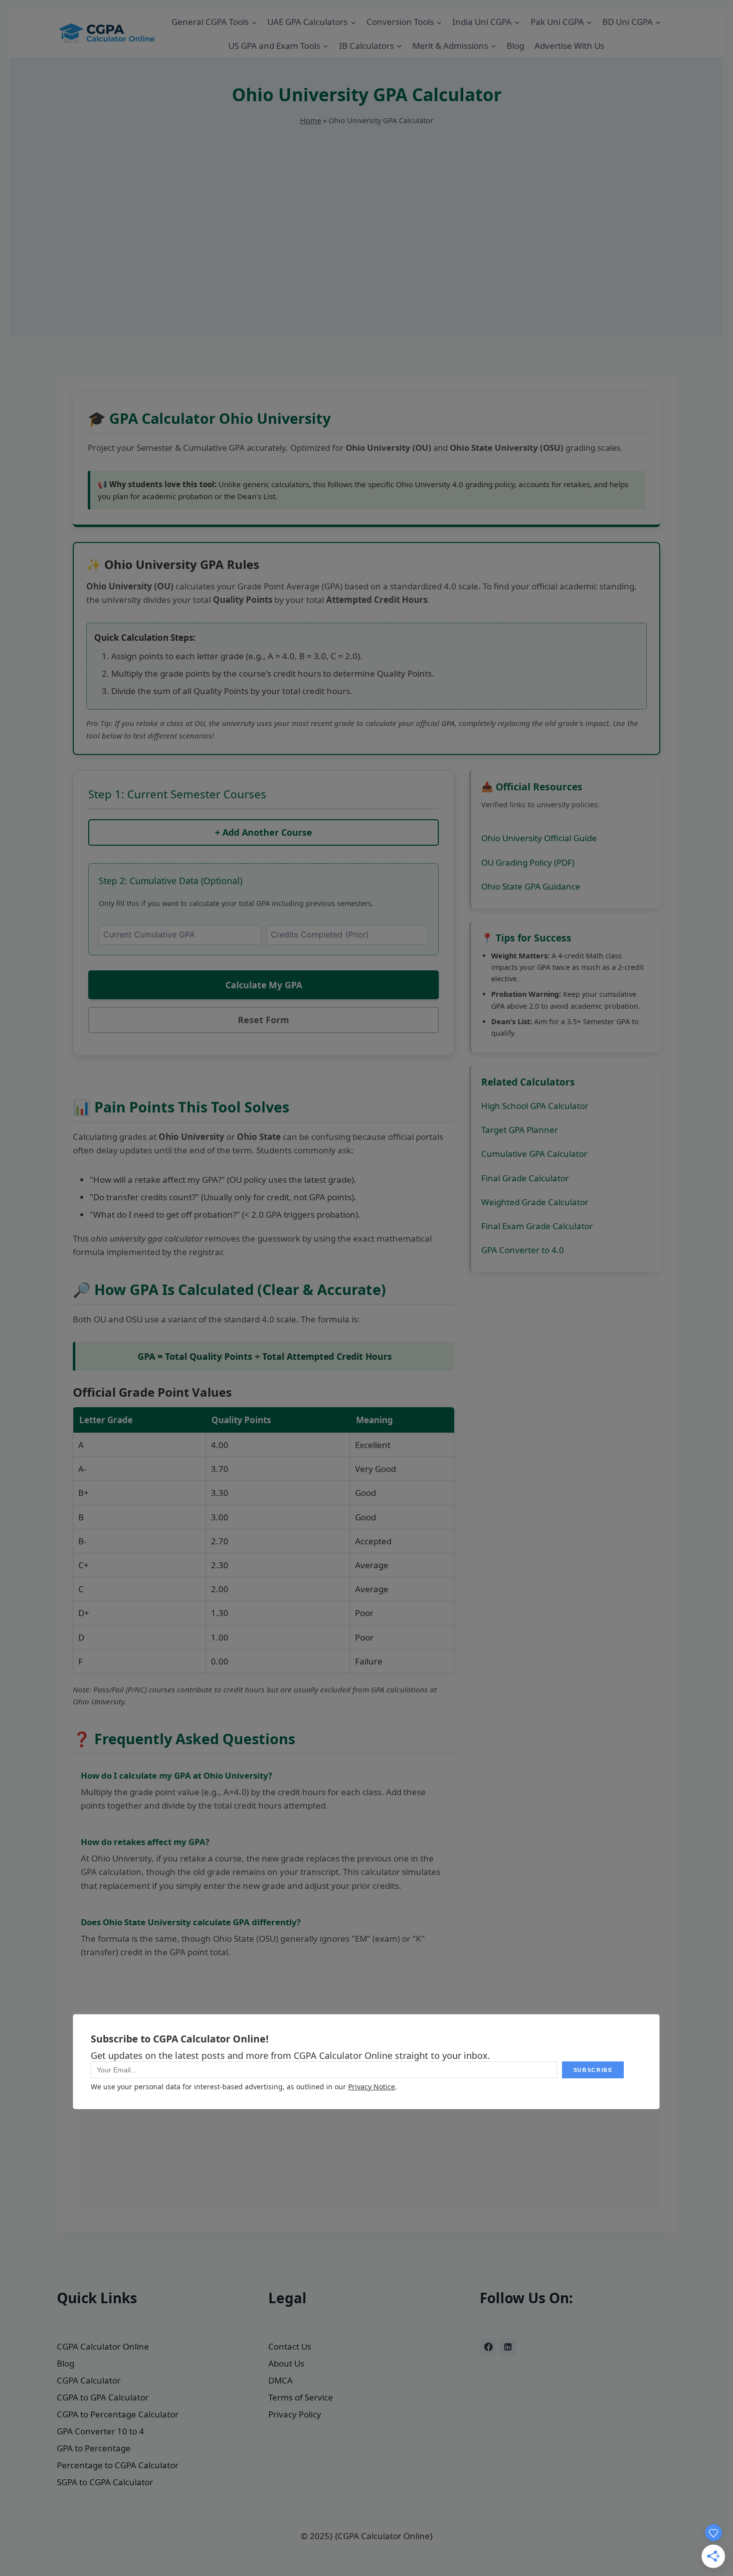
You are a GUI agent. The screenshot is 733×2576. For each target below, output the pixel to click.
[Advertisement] (366, 267)
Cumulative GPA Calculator (534, 1154)
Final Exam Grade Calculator (537, 1226)
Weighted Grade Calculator (535, 1202)
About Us (286, 2363)
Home (311, 120)
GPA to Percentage (94, 2448)
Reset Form (264, 1020)
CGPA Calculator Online (103, 2346)
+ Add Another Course (264, 832)
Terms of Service (301, 2397)
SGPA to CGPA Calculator (105, 2482)
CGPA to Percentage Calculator (118, 2414)
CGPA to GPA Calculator (103, 2397)
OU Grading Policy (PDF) (528, 862)
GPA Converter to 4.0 (523, 1250)
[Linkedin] (508, 2347)
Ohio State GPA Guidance (531, 886)
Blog (515, 46)
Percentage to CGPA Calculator (118, 2465)
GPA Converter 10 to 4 (100, 2431)
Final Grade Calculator (525, 1178)
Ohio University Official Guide (539, 838)
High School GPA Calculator (535, 1106)
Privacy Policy (295, 2414)
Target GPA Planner (520, 1130)
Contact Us (290, 2346)
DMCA (280, 2380)
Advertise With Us (569, 46)
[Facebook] (488, 2347)
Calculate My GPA (264, 985)
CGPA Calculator (89, 2380)
